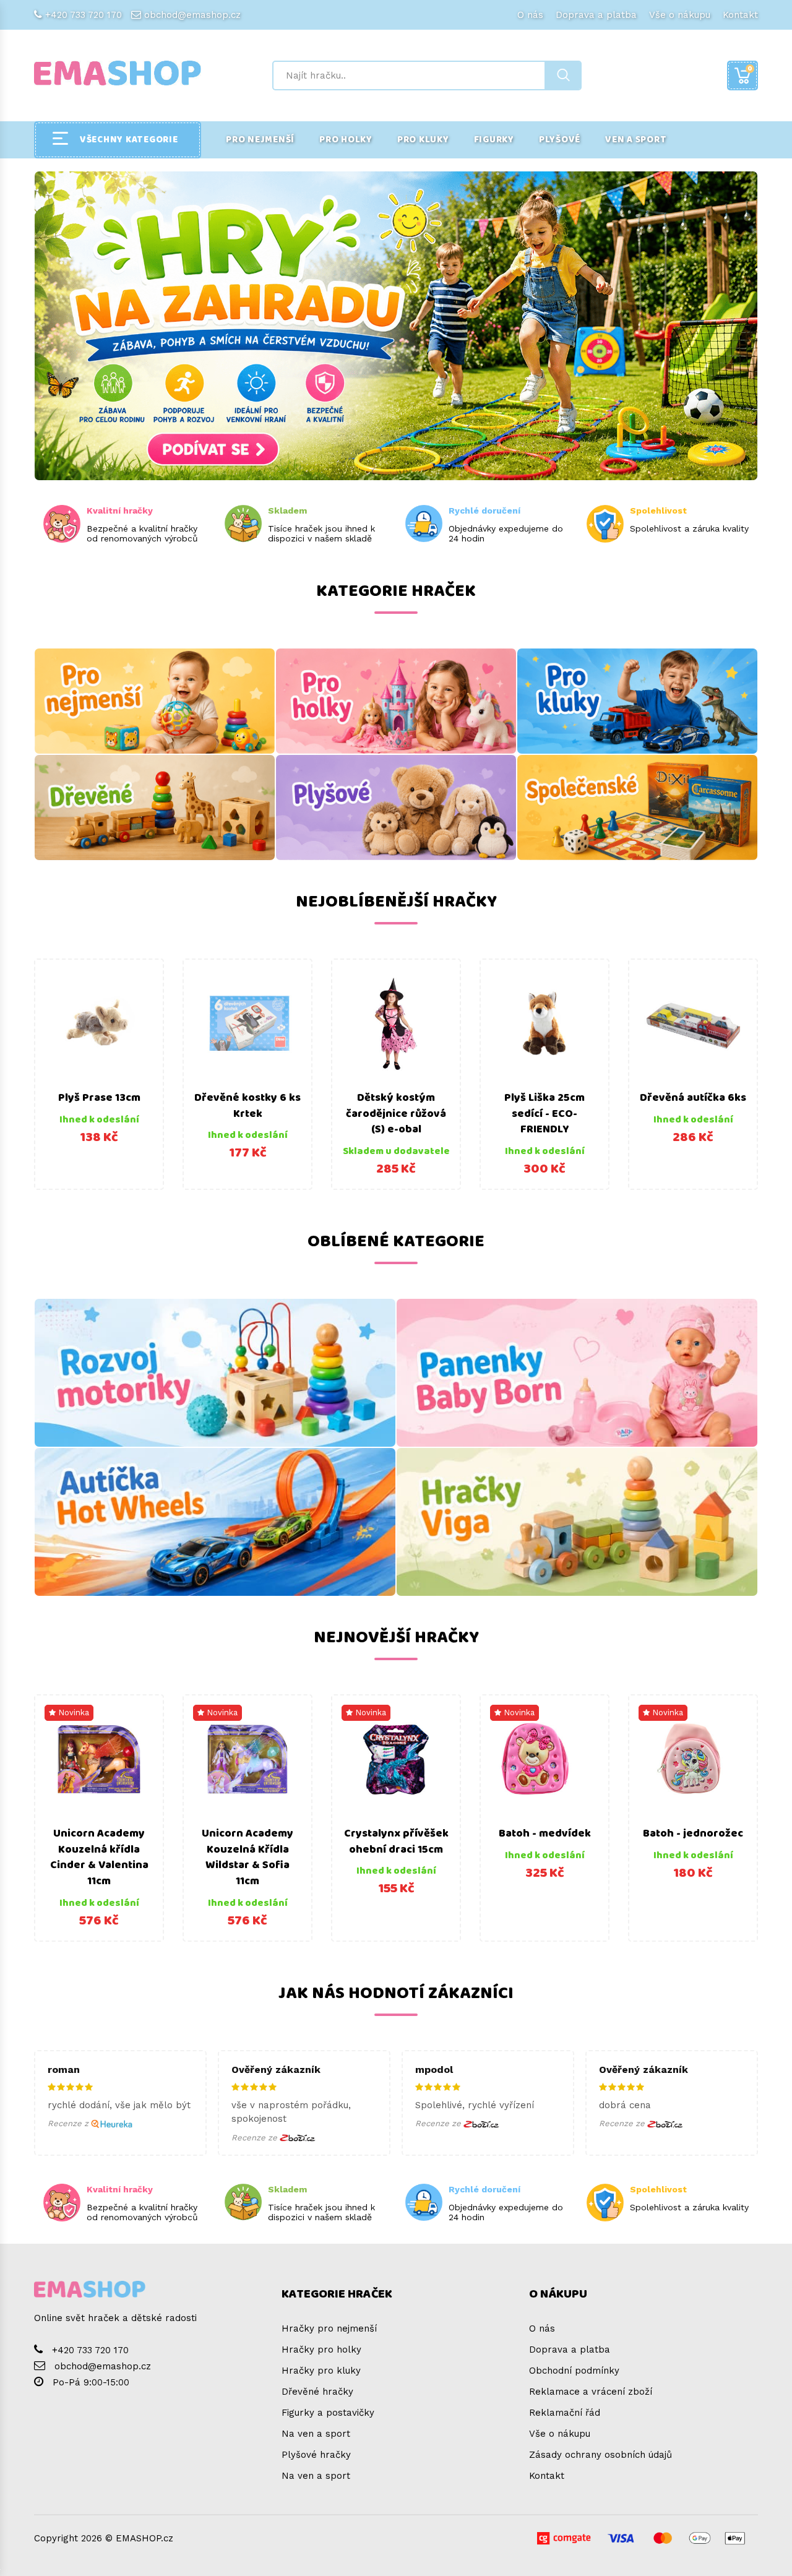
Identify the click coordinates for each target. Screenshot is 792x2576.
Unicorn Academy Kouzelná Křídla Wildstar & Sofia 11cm (247, 1857)
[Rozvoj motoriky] (215, 1373)
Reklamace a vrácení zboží (591, 2392)
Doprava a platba (596, 15)
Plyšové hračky (316, 2455)
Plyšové (560, 140)
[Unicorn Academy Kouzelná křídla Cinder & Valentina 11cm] (99, 1759)
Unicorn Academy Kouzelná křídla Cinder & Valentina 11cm (99, 1857)
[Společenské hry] (637, 808)
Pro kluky (423, 140)
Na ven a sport (316, 2434)
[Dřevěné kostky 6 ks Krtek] (247, 1023)
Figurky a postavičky (328, 2413)
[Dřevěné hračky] (155, 808)
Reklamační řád (565, 2413)
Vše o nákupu (680, 15)
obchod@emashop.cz (192, 15)
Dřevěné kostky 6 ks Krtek (247, 1106)
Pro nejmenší (260, 140)
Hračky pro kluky (321, 2371)
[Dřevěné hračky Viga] (577, 1522)
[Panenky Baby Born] (577, 1373)
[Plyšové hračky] (396, 808)
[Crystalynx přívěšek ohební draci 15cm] (396, 1759)
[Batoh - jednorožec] (693, 1759)
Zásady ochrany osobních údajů (600, 2455)
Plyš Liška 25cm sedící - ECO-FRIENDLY (544, 1114)
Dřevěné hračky (317, 2392)
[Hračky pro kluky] (637, 701)
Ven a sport (636, 140)
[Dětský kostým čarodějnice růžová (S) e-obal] (396, 1023)
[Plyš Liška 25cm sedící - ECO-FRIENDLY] (544, 1023)
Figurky (494, 140)
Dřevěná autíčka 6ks (693, 1098)
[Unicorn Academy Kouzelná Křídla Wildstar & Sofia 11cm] (247, 1759)
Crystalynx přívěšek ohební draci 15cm (396, 1842)
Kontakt (740, 15)
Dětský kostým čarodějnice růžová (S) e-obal (396, 1114)
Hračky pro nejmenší (329, 2328)
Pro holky (346, 140)
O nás (530, 15)
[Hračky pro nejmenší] (155, 701)
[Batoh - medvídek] (544, 1759)
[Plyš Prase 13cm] (99, 1023)
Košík (750, 68)
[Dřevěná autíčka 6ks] (693, 1023)
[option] (99, 1074)
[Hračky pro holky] (396, 701)
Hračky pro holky (321, 2350)
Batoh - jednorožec (693, 1833)
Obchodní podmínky (574, 2371)
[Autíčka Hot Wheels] (215, 1522)
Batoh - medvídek (545, 1833)
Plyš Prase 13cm (99, 1098)
